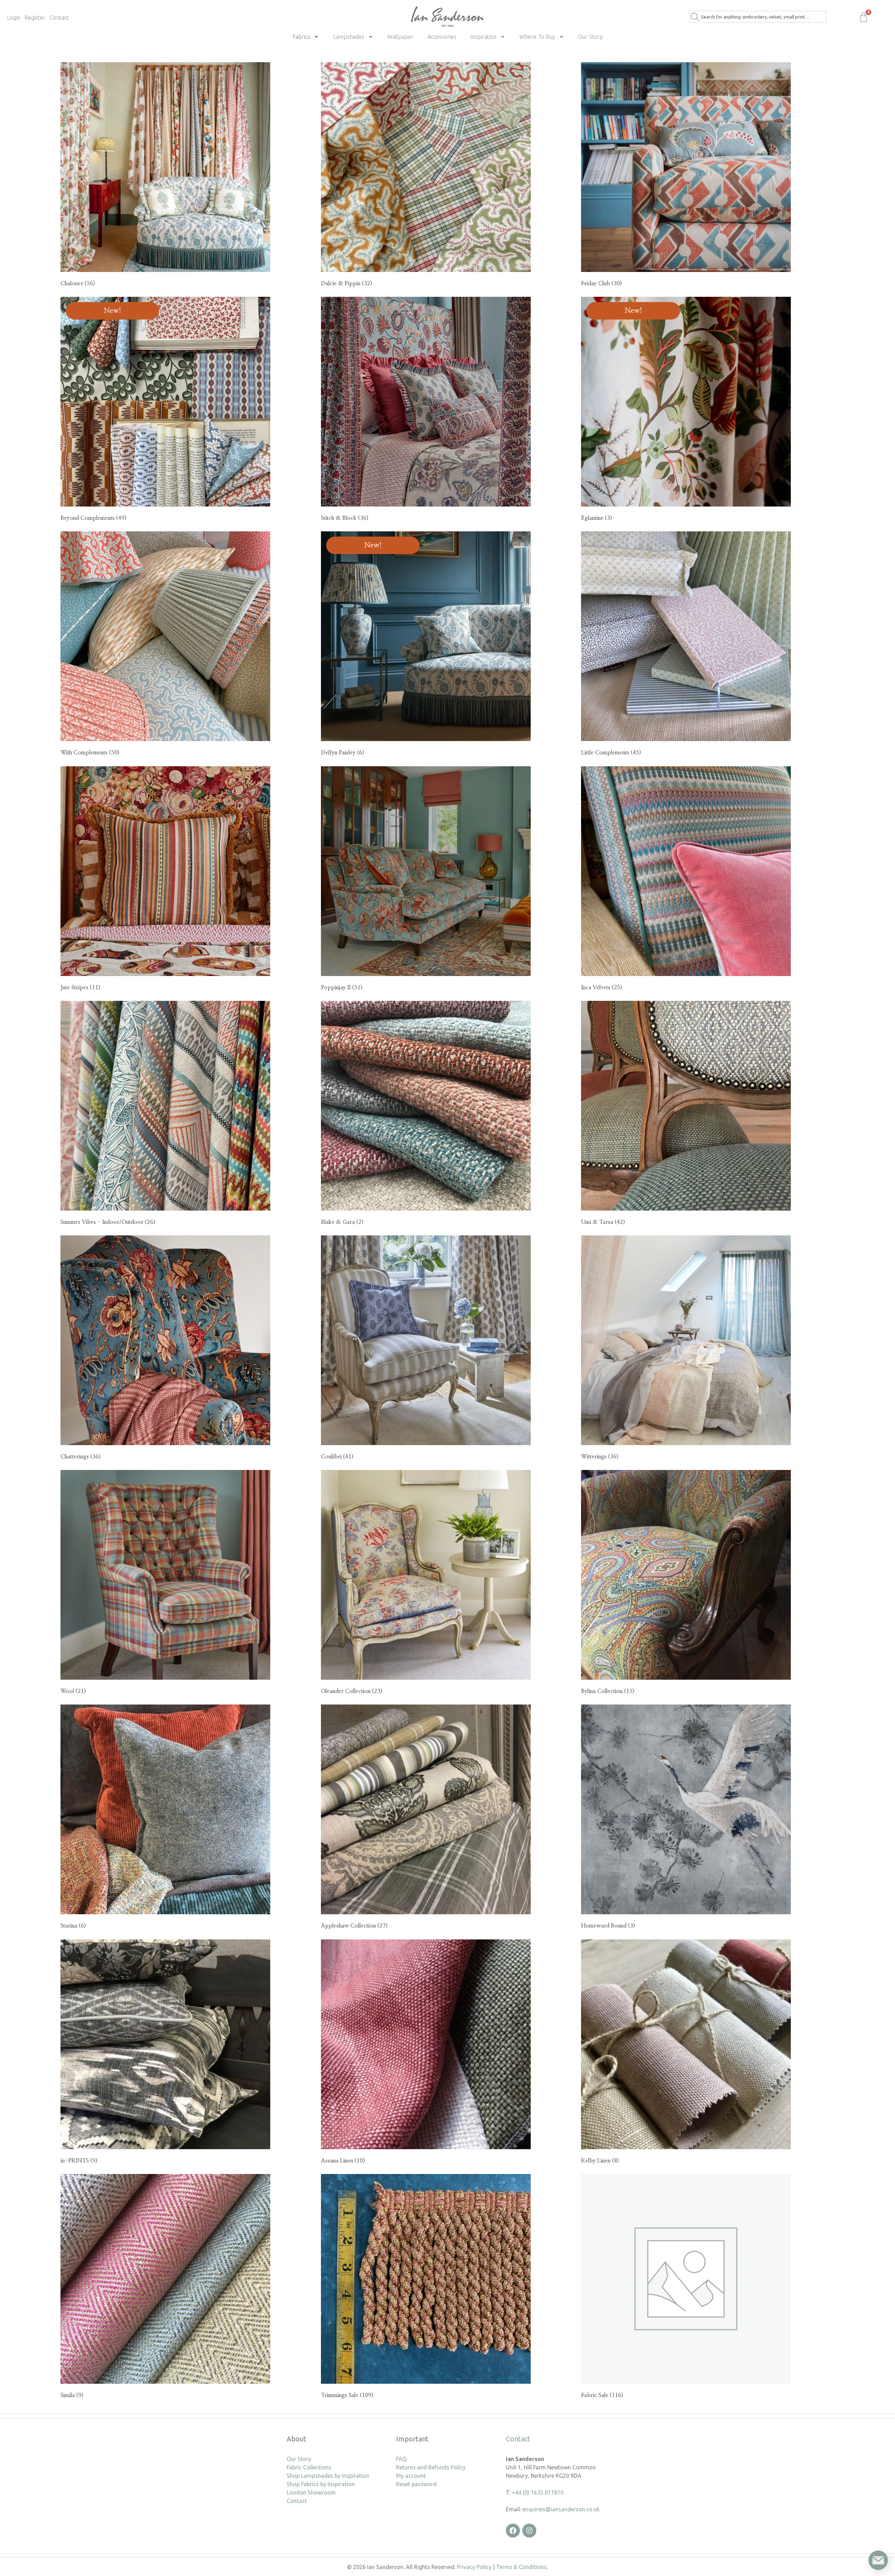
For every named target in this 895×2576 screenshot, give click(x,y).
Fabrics (301, 37)
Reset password (416, 2484)
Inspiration (483, 37)
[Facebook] (513, 2531)
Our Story (590, 37)
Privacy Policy (474, 2567)
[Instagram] (529, 2531)
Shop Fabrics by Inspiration (321, 2484)
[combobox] (758, 17)
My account (411, 2476)
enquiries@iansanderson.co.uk (561, 2509)
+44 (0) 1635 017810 (538, 2492)
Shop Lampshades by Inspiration (328, 2476)
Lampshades (349, 37)
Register (35, 17)
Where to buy (537, 37)
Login (14, 17)
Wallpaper (400, 37)
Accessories (442, 37)
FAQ (401, 2459)
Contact (59, 17)
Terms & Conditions (521, 2567)
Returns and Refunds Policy (431, 2467)
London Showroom (311, 2492)
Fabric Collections (309, 2467)
